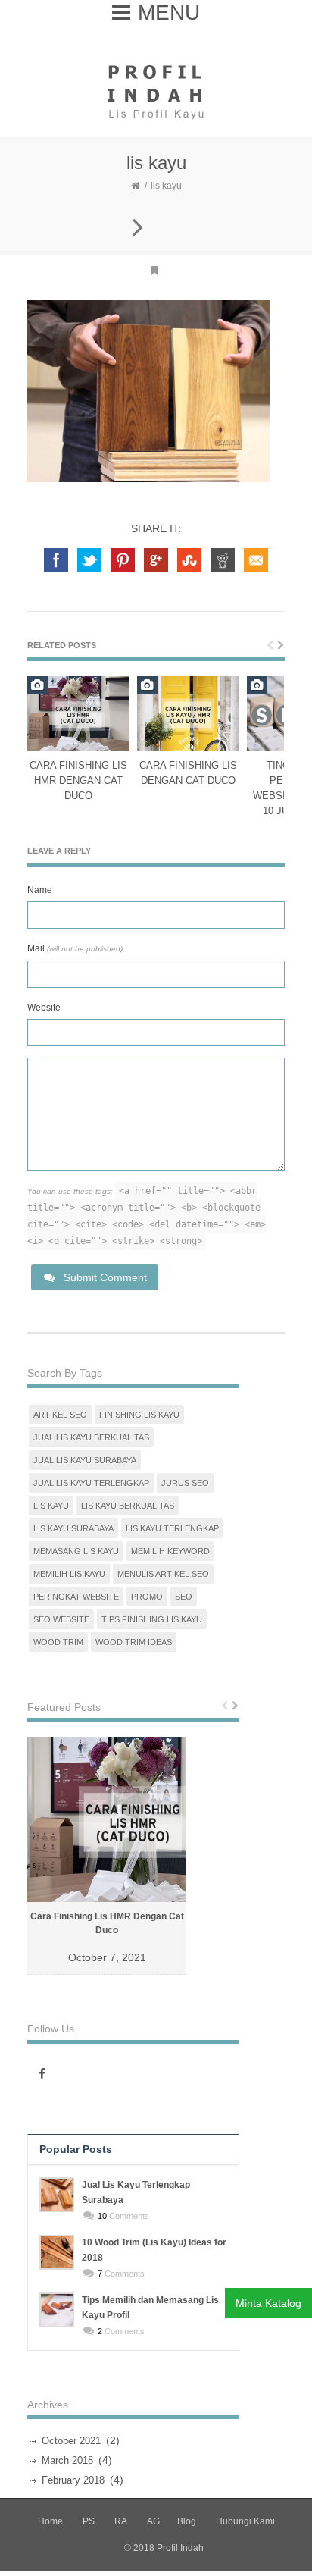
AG (153, 2521)
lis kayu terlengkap (172, 1528)
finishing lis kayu (139, 1415)
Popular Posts (76, 2149)
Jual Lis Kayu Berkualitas (91, 1437)
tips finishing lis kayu (152, 1619)
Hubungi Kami (245, 2521)
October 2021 (71, 2441)
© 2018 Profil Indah (164, 2548)
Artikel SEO (60, 1415)
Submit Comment (105, 1277)
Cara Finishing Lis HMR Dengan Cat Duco (78, 780)
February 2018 (73, 2480)
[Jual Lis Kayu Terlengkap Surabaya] (57, 2195)
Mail (75, 948)
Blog (187, 2521)
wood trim (58, 1642)
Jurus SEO (185, 1483)
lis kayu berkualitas (128, 1506)
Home (50, 2521)
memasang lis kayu (76, 1551)
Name (40, 890)
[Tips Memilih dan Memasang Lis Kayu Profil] (57, 2310)
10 (102, 2216)
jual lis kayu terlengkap (91, 1483)
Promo (147, 1597)
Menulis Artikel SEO (163, 1574)
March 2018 (67, 2460)
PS (89, 2521)
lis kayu (51, 1506)
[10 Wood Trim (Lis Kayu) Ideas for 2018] (57, 2252)
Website (44, 1008)
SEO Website (61, 1619)
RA (121, 2521)
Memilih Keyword (170, 1551)
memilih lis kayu (69, 1574)
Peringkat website (76, 1597)
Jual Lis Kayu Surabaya (85, 1460)
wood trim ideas (134, 1642)
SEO (184, 1597)
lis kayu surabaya (73, 1528)
